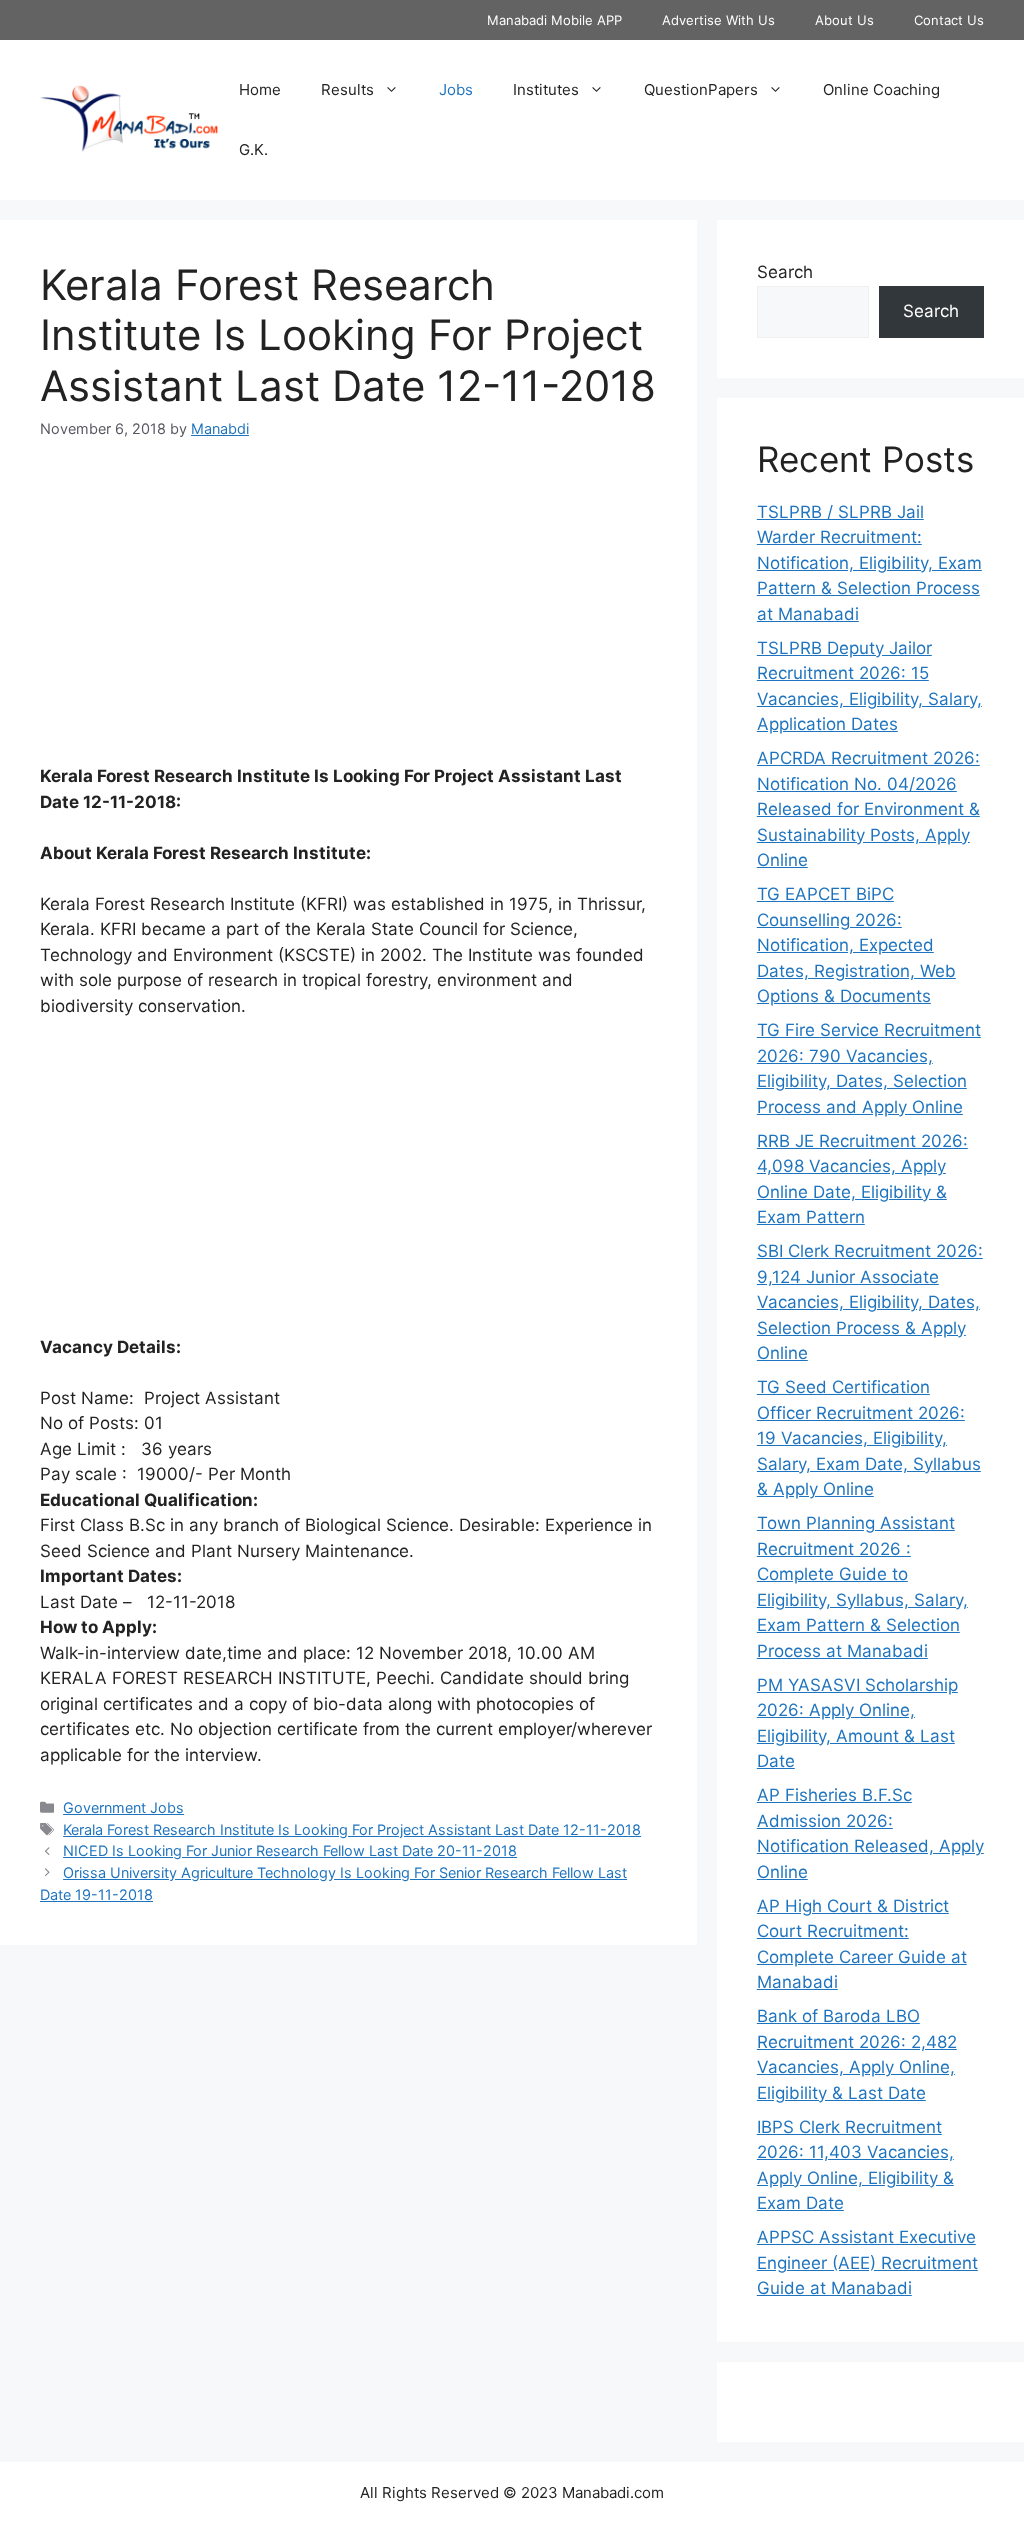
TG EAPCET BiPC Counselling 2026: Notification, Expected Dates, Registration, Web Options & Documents (856, 945)
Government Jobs (123, 1807)
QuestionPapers (701, 89)
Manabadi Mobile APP (554, 20)
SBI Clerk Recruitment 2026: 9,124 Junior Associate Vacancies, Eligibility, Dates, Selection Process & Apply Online (870, 1302)
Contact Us (949, 20)
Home (260, 89)
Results (347, 89)
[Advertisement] (348, 614)
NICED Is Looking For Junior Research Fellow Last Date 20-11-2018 (290, 1850)
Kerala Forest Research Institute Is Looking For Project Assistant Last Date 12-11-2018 (352, 1829)
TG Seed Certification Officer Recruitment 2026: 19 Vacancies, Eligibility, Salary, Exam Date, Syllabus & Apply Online (869, 1438)
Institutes (546, 89)
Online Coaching (881, 89)
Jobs (456, 89)
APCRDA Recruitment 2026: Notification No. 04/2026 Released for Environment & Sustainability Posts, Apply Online (868, 809)
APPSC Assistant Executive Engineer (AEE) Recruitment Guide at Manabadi (867, 2262)
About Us (844, 20)
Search (785, 272)
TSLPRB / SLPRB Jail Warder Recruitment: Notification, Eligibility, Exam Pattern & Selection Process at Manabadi (869, 563)
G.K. (253, 149)
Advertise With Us (718, 20)
